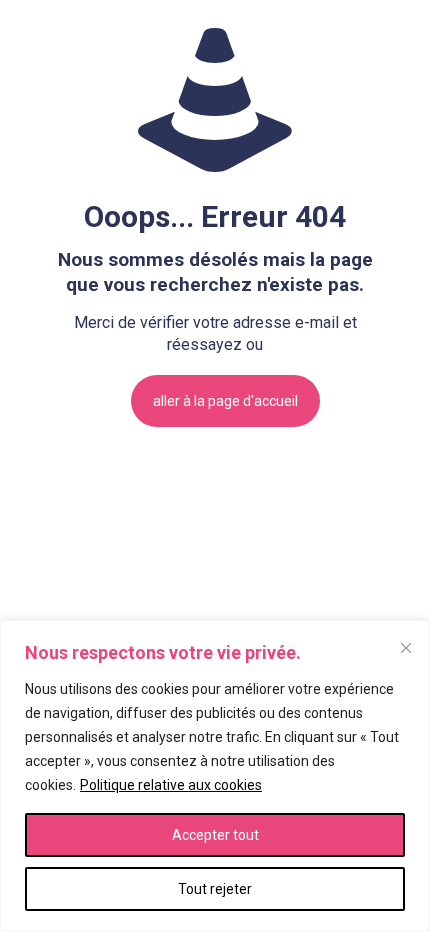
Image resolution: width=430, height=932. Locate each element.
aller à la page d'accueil (225, 401)
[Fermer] (406, 648)
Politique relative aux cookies (171, 785)
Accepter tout (215, 835)
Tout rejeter (215, 889)
